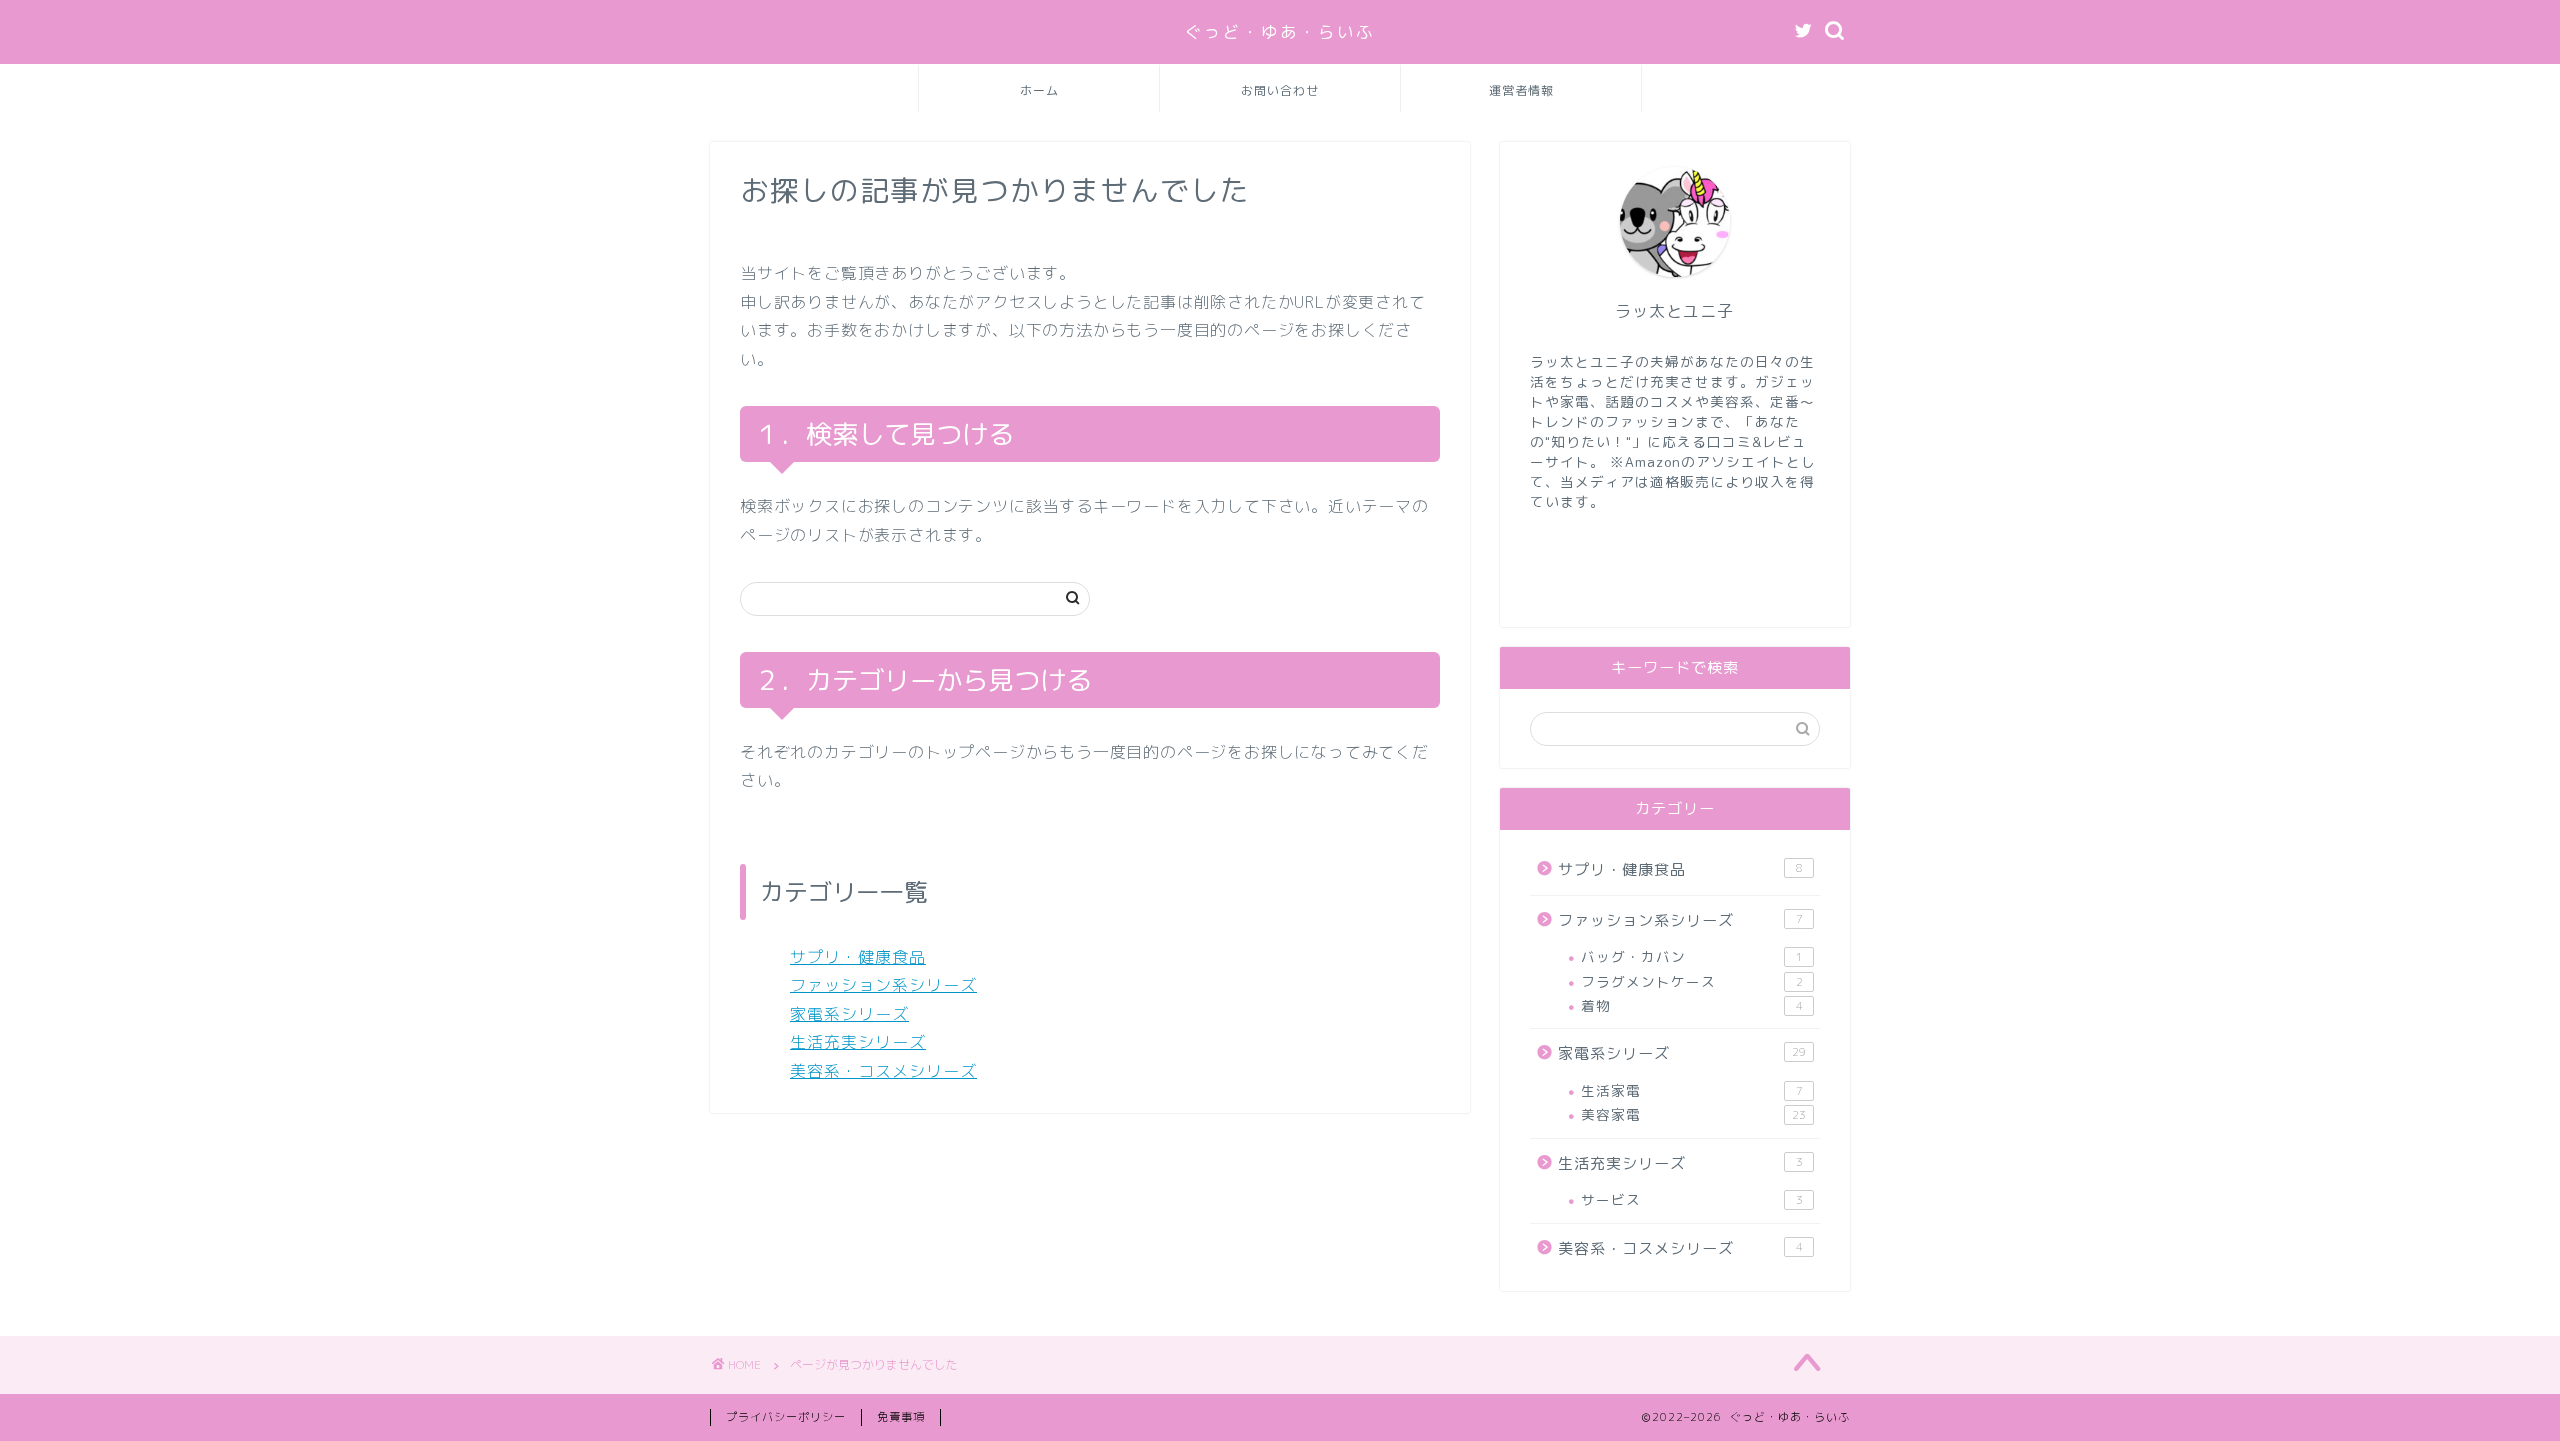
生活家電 (1692, 1090)
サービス (1692, 1199)
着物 (1692, 1005)
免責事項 (901, 1417)
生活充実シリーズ (858, 1042)
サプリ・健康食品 (858, 957)
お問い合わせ (1280, 90)
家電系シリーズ (849, 1014)
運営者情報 (1521, 90)
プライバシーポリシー (786, 1417)
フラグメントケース (1692, 981)
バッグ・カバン (1692, 956)
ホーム (1039, 90)
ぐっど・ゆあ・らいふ (1280, 32)
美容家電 (1693, 1114)
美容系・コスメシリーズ (883, 1071)
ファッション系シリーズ (883, 985)
